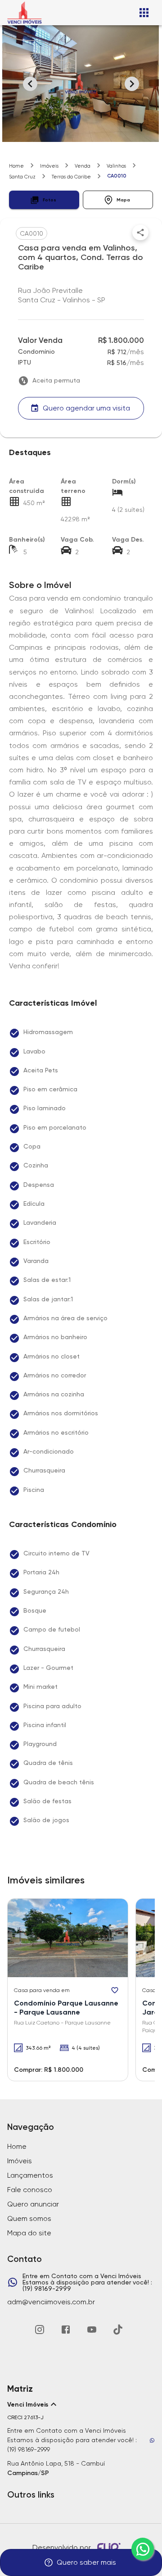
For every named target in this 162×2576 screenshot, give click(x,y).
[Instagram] (40, 2330)
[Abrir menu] (144, 13)
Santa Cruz (22, 177)
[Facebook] (66, 2330)
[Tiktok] (118, 2330)
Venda (83, 166)
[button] (44, 200)
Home (16, 166)
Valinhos (116, 166)
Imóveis (49, 166)
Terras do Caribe (71, 177)
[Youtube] (92, 2330)
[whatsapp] (143, 2549)
